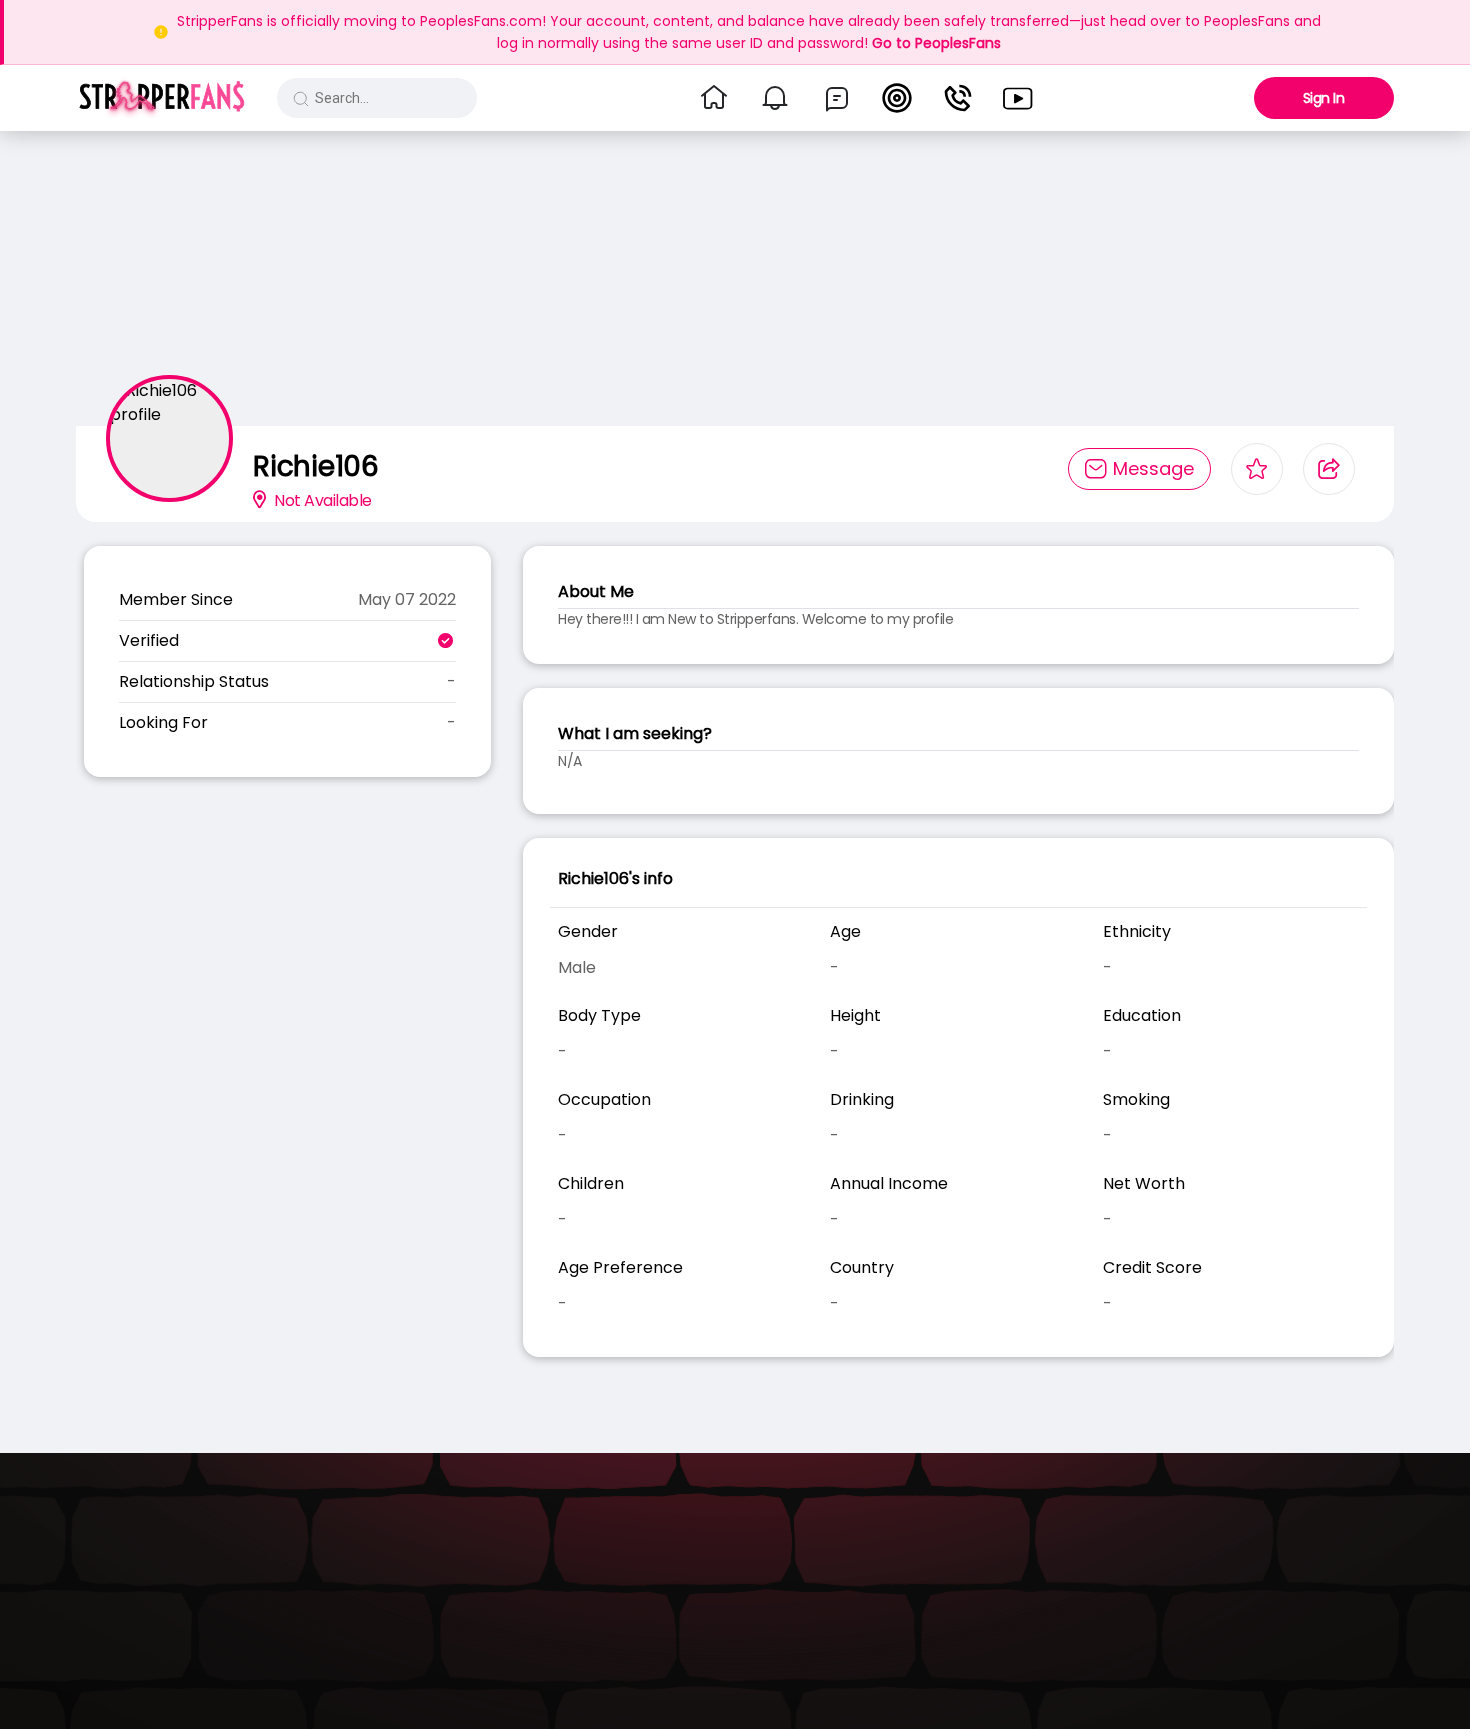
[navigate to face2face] (958, 98)
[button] (161, 98)
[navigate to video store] (1018, 98)
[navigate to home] (714, 98)
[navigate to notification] (775, 98)
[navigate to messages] (837, 98)
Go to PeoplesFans (936, 43)
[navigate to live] (897, 98)
